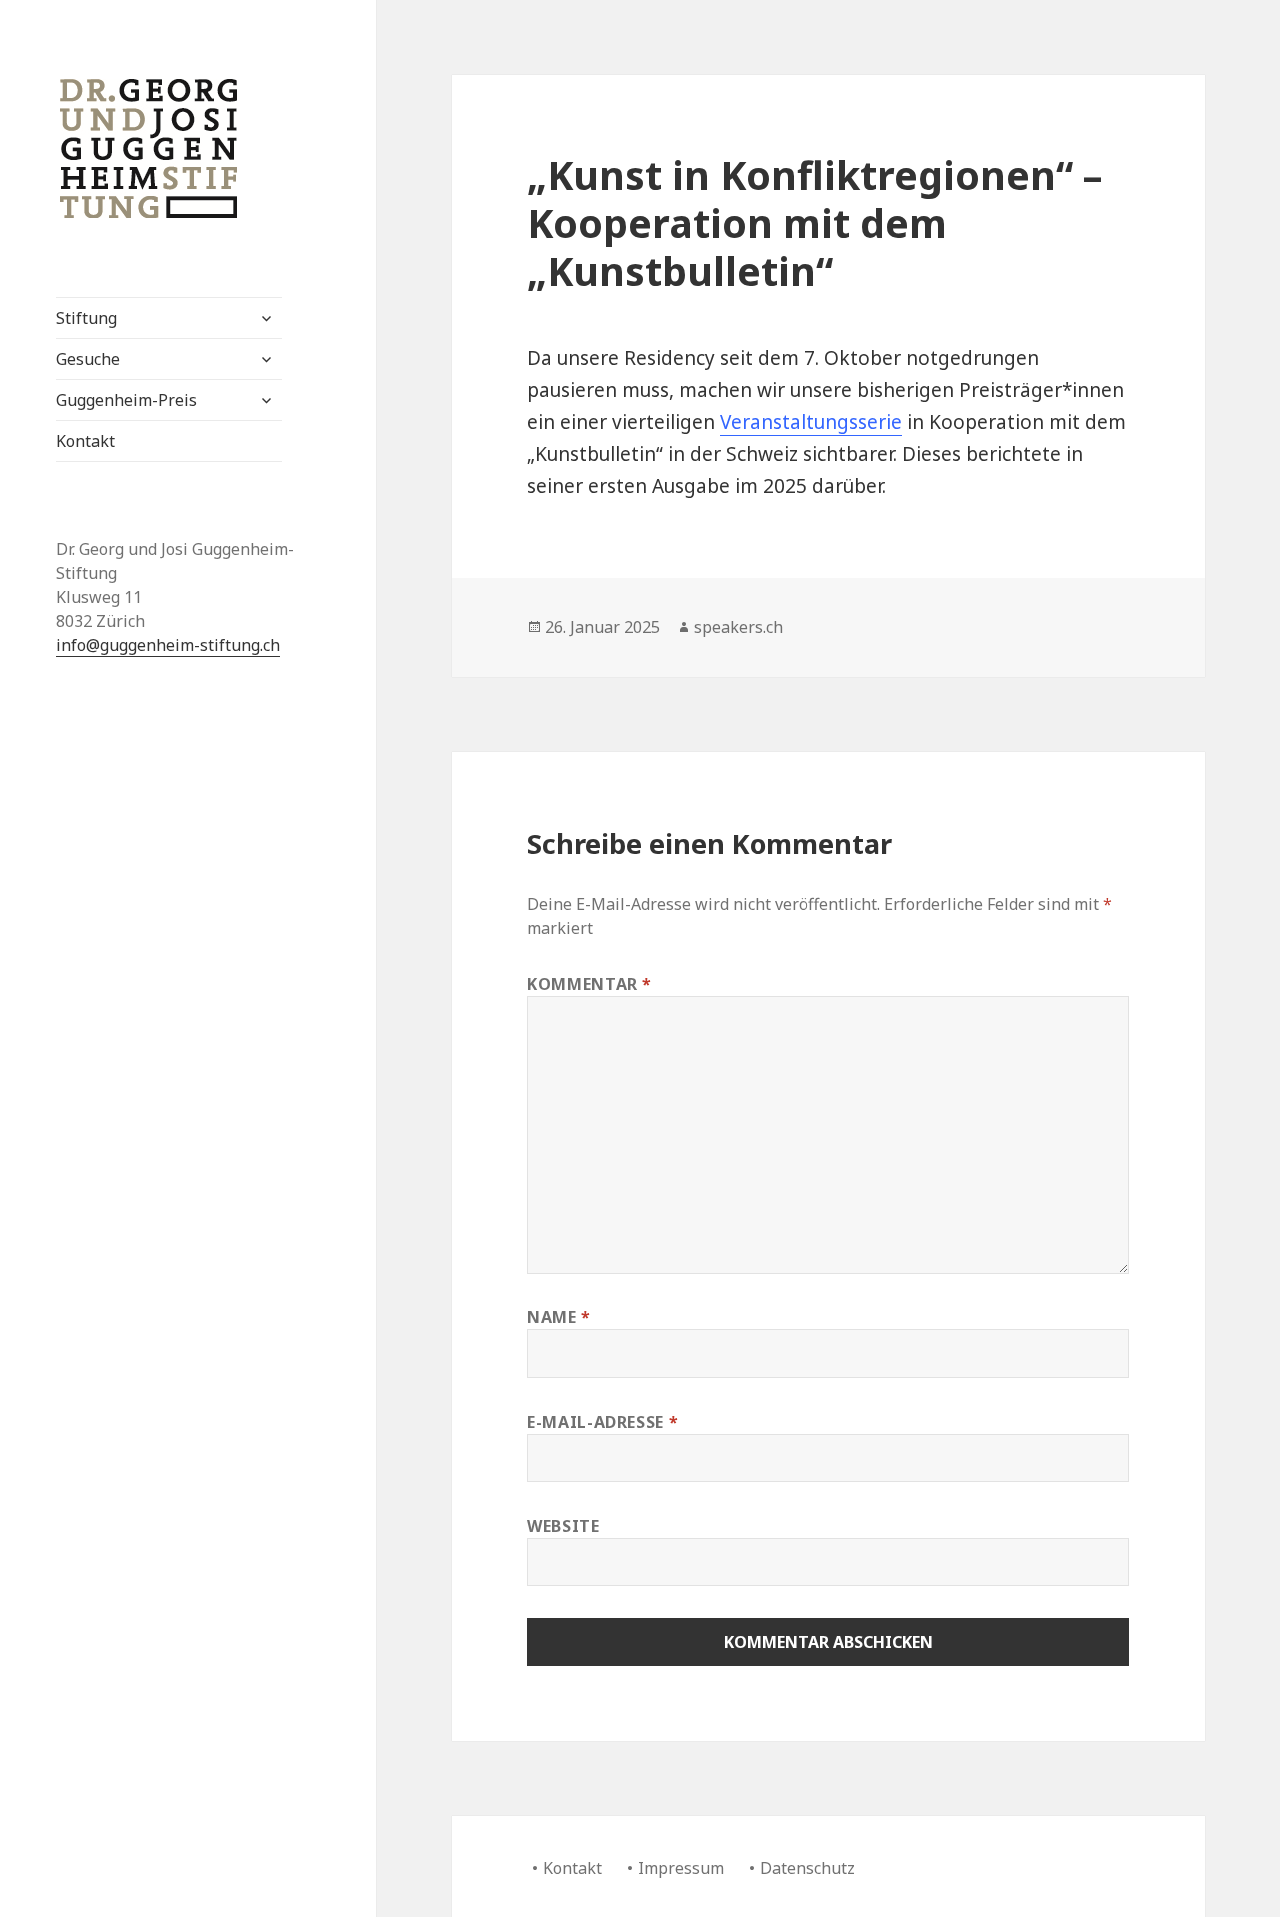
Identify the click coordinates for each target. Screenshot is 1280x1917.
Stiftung (86, 318)
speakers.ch (738, 627)
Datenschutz (807, 1868)
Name (559, 1317)
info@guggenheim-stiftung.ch (168, 645)
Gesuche (88, 359)
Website (563, 1526)
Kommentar (589, 984)
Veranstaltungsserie (811, 422)
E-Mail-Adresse (602, 1422)
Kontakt (85, 441)
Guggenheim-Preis (126, 400)
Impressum (681, 1868)
